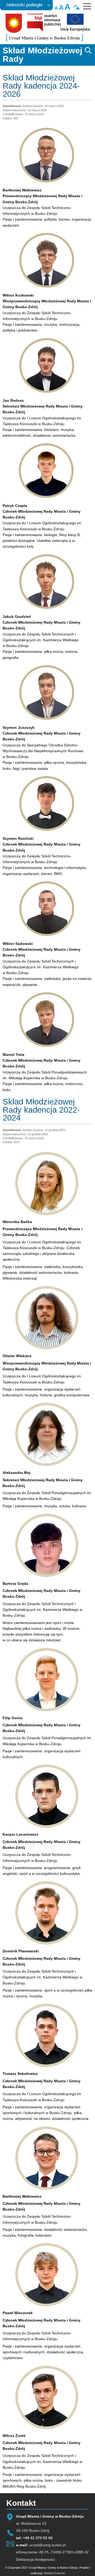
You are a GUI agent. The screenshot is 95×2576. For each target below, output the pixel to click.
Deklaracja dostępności (35, 2559)
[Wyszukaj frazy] (88, 53)
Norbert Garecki (54, 2573)
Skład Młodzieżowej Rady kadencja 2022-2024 (41, 1110)
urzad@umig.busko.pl (47, 2545)
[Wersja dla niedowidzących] (78, 9)
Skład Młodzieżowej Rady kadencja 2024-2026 (41, 86)
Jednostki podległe (24, 5)
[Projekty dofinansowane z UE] (75, 30)
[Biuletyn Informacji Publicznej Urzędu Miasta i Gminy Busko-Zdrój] (44, 30)
